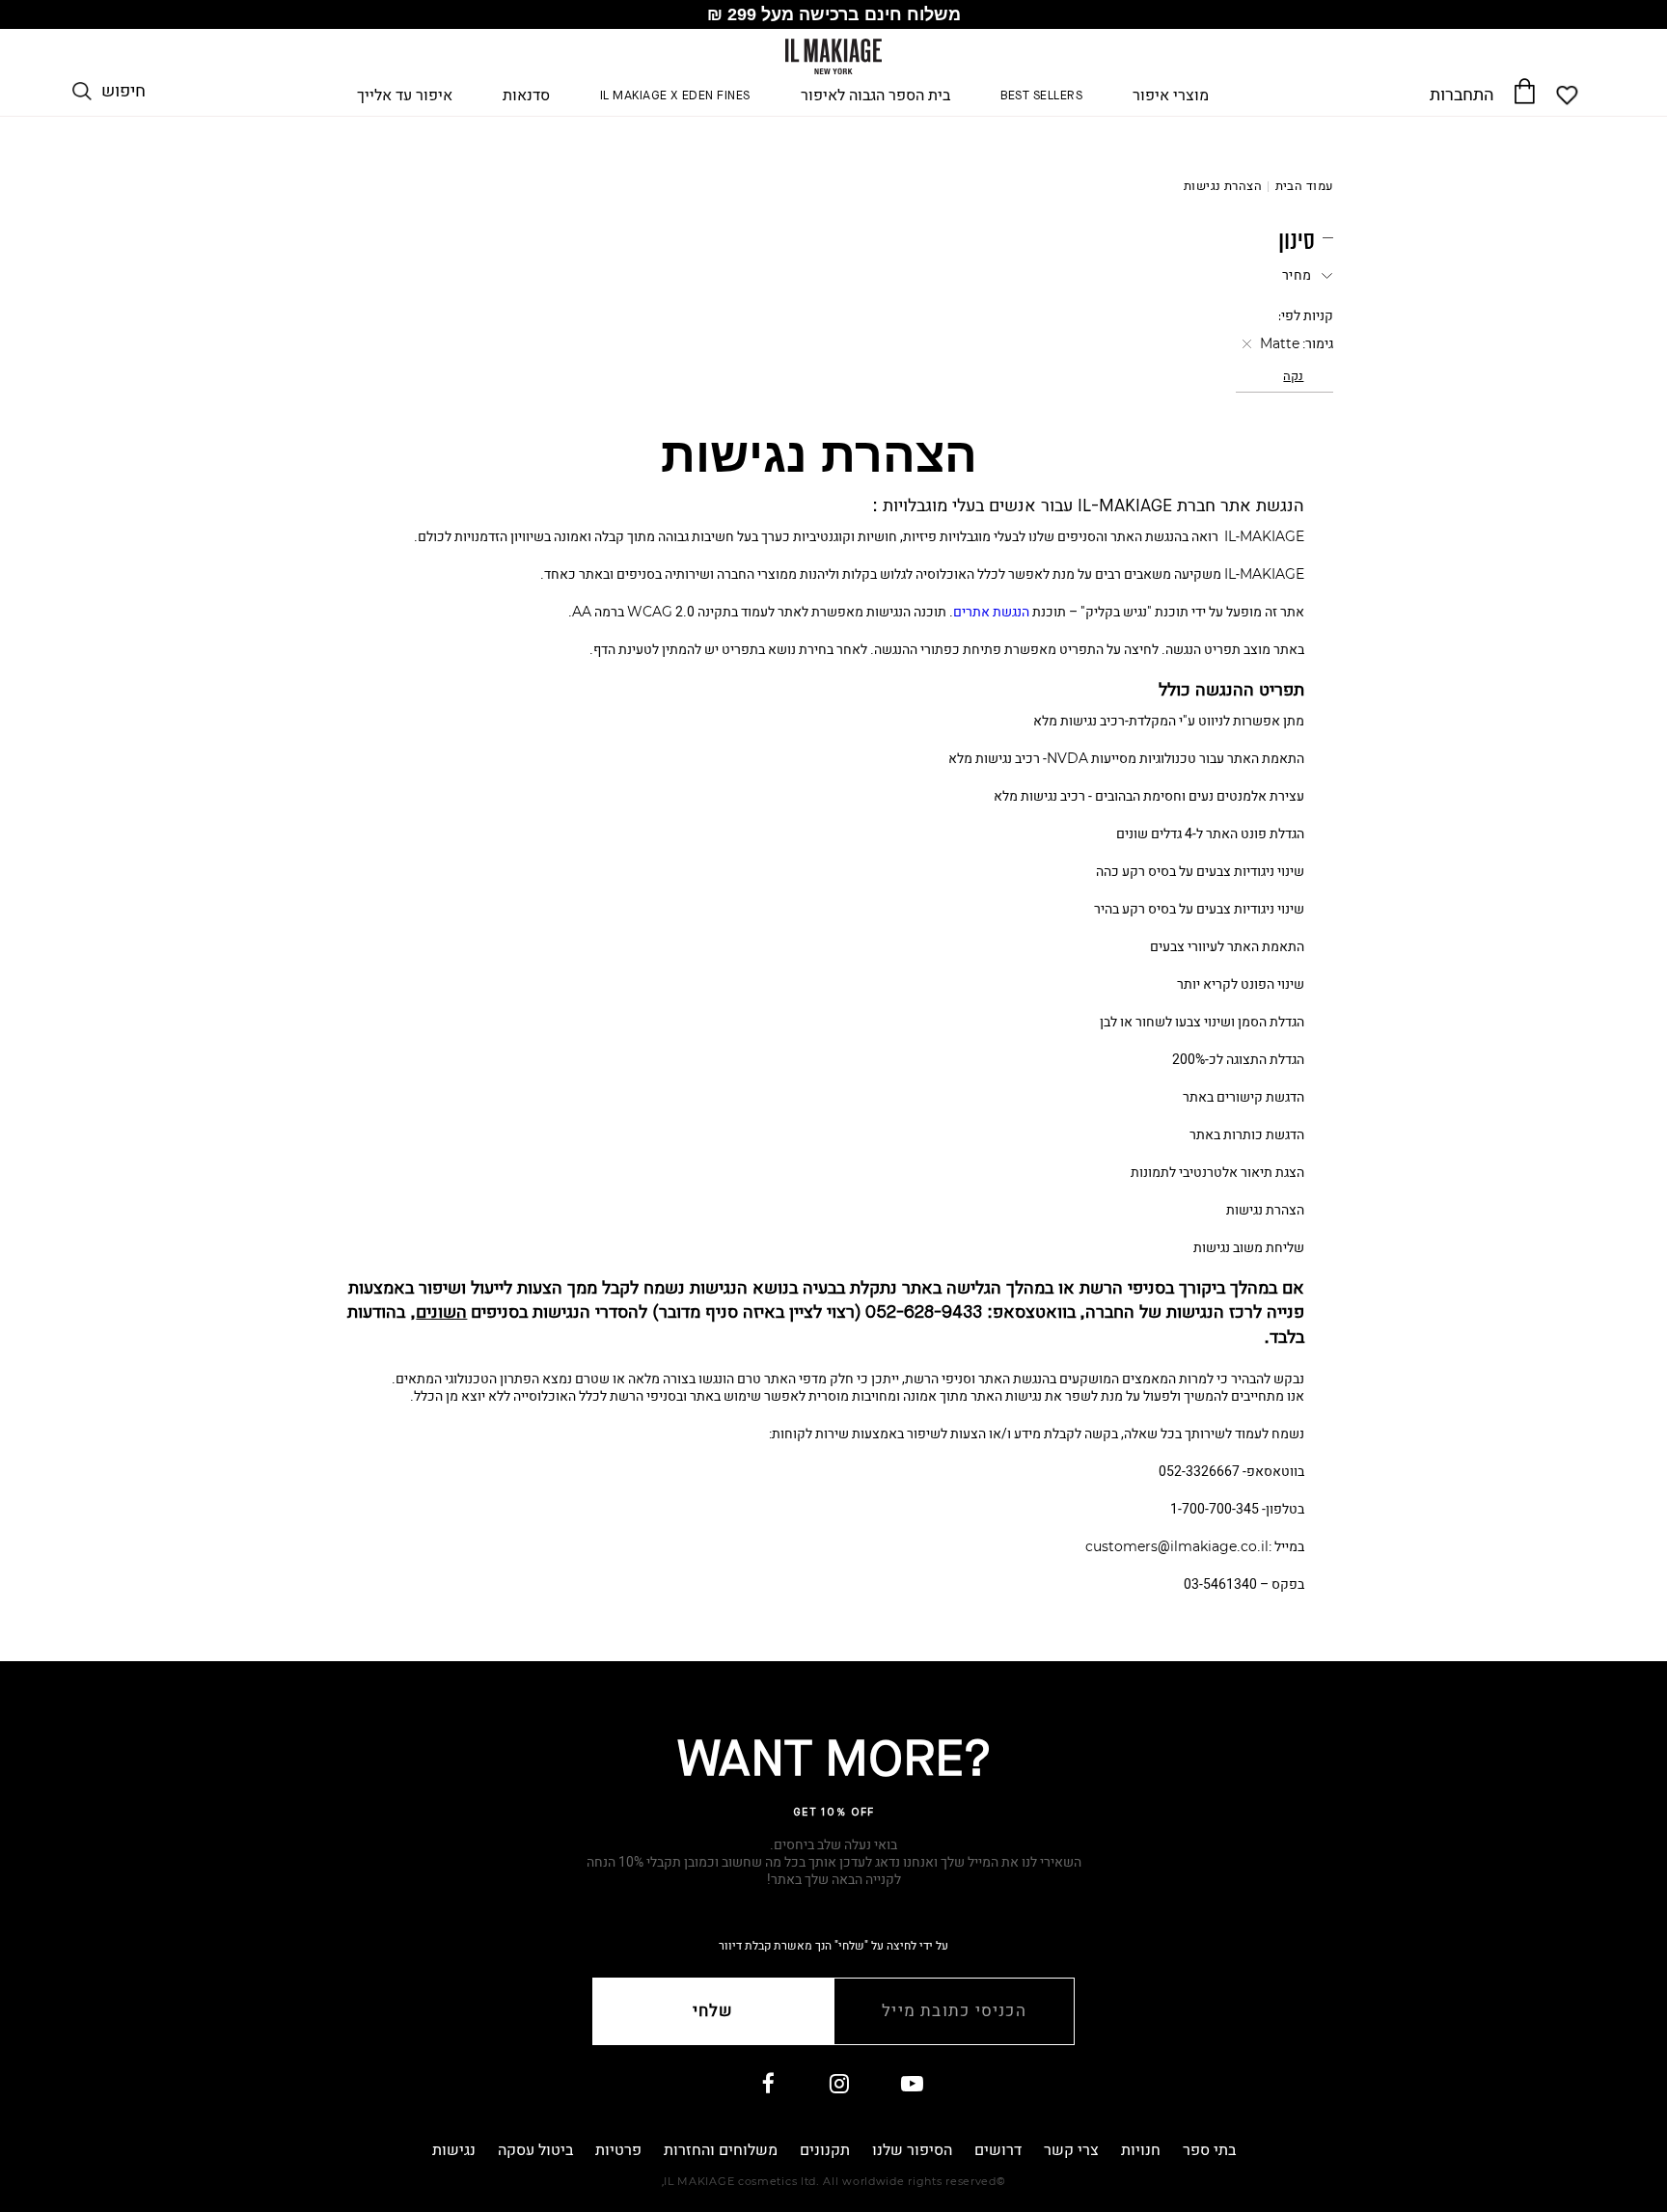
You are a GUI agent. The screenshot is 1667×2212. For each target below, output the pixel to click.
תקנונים (825, 2150)
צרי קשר (1071, 2150)
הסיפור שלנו (912, 2150)
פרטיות (618, 2150)
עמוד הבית (1305, 186)
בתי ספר (1209, 2150)
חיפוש (123, 92)
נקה (1293, 376)
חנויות (1141, 2150)
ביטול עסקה (535, 2150)
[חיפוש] (82, 92)
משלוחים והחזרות (721, 2150)
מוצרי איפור (1171, 96)
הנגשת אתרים (991, 612)
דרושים (998, 2150)
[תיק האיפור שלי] (1524, 91)
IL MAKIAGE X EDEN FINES (675, 96)
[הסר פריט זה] (1245, 344)
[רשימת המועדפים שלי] (1568, 96)
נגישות (454, 2150)
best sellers (1042, 96)
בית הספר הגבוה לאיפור (875, 96)
